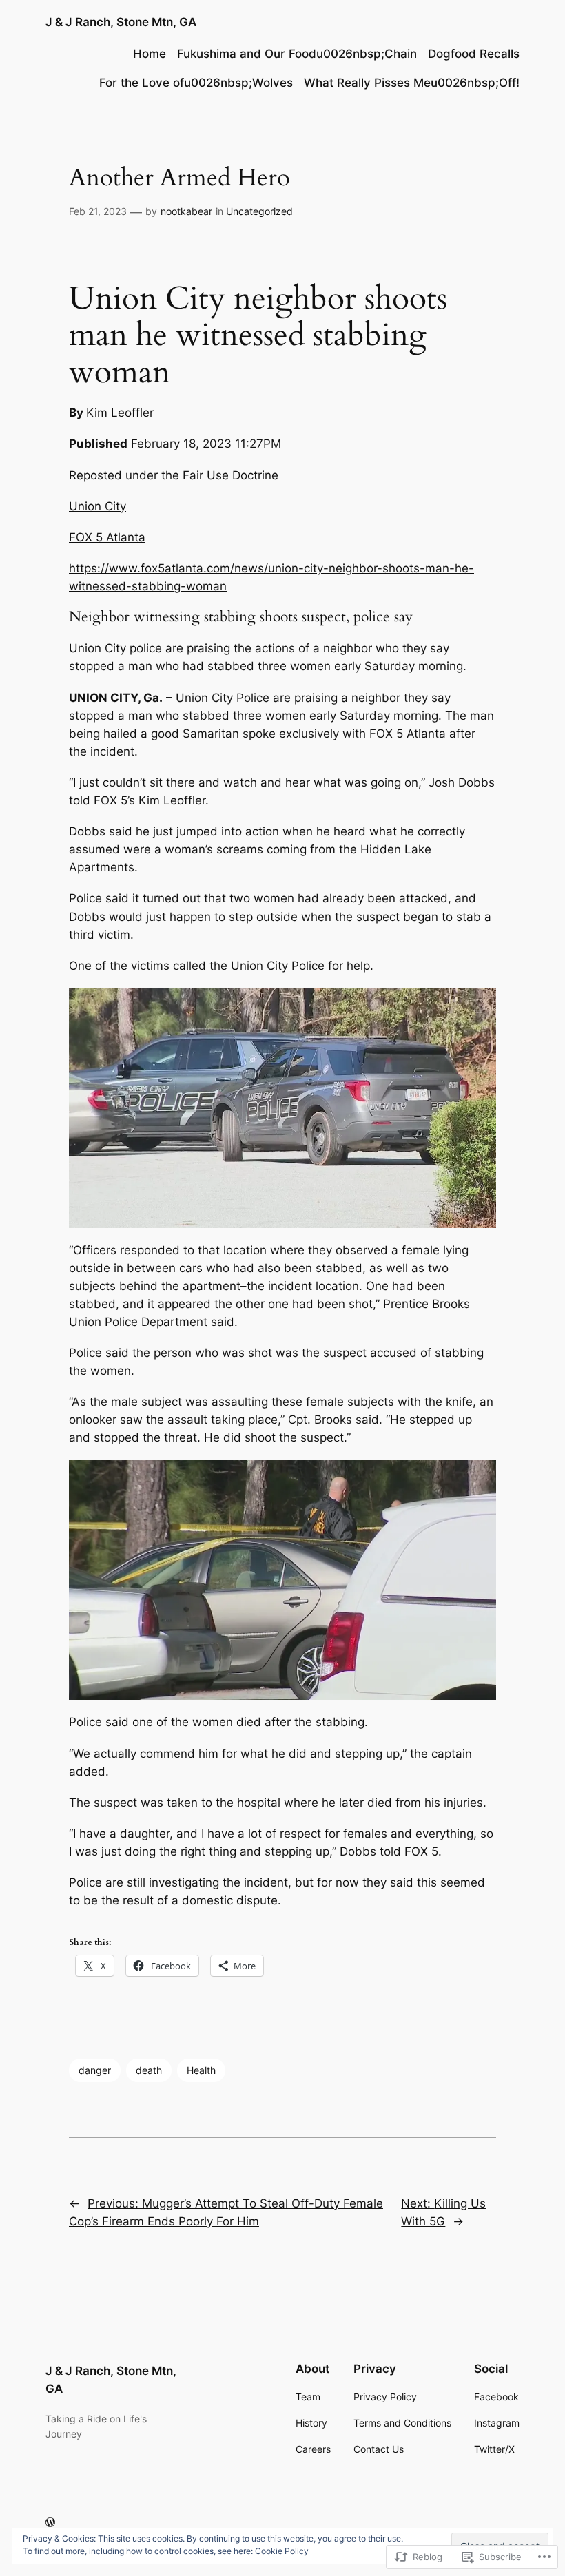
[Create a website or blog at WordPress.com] (50, 2523)
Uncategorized (259, 211)
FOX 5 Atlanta (107, 537)
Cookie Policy (282, 2551)
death (149, 2070)
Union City (97, 506)
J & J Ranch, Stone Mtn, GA (121, 22)
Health (201, 2070)
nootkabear (186, 211)
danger (95, 2070)
